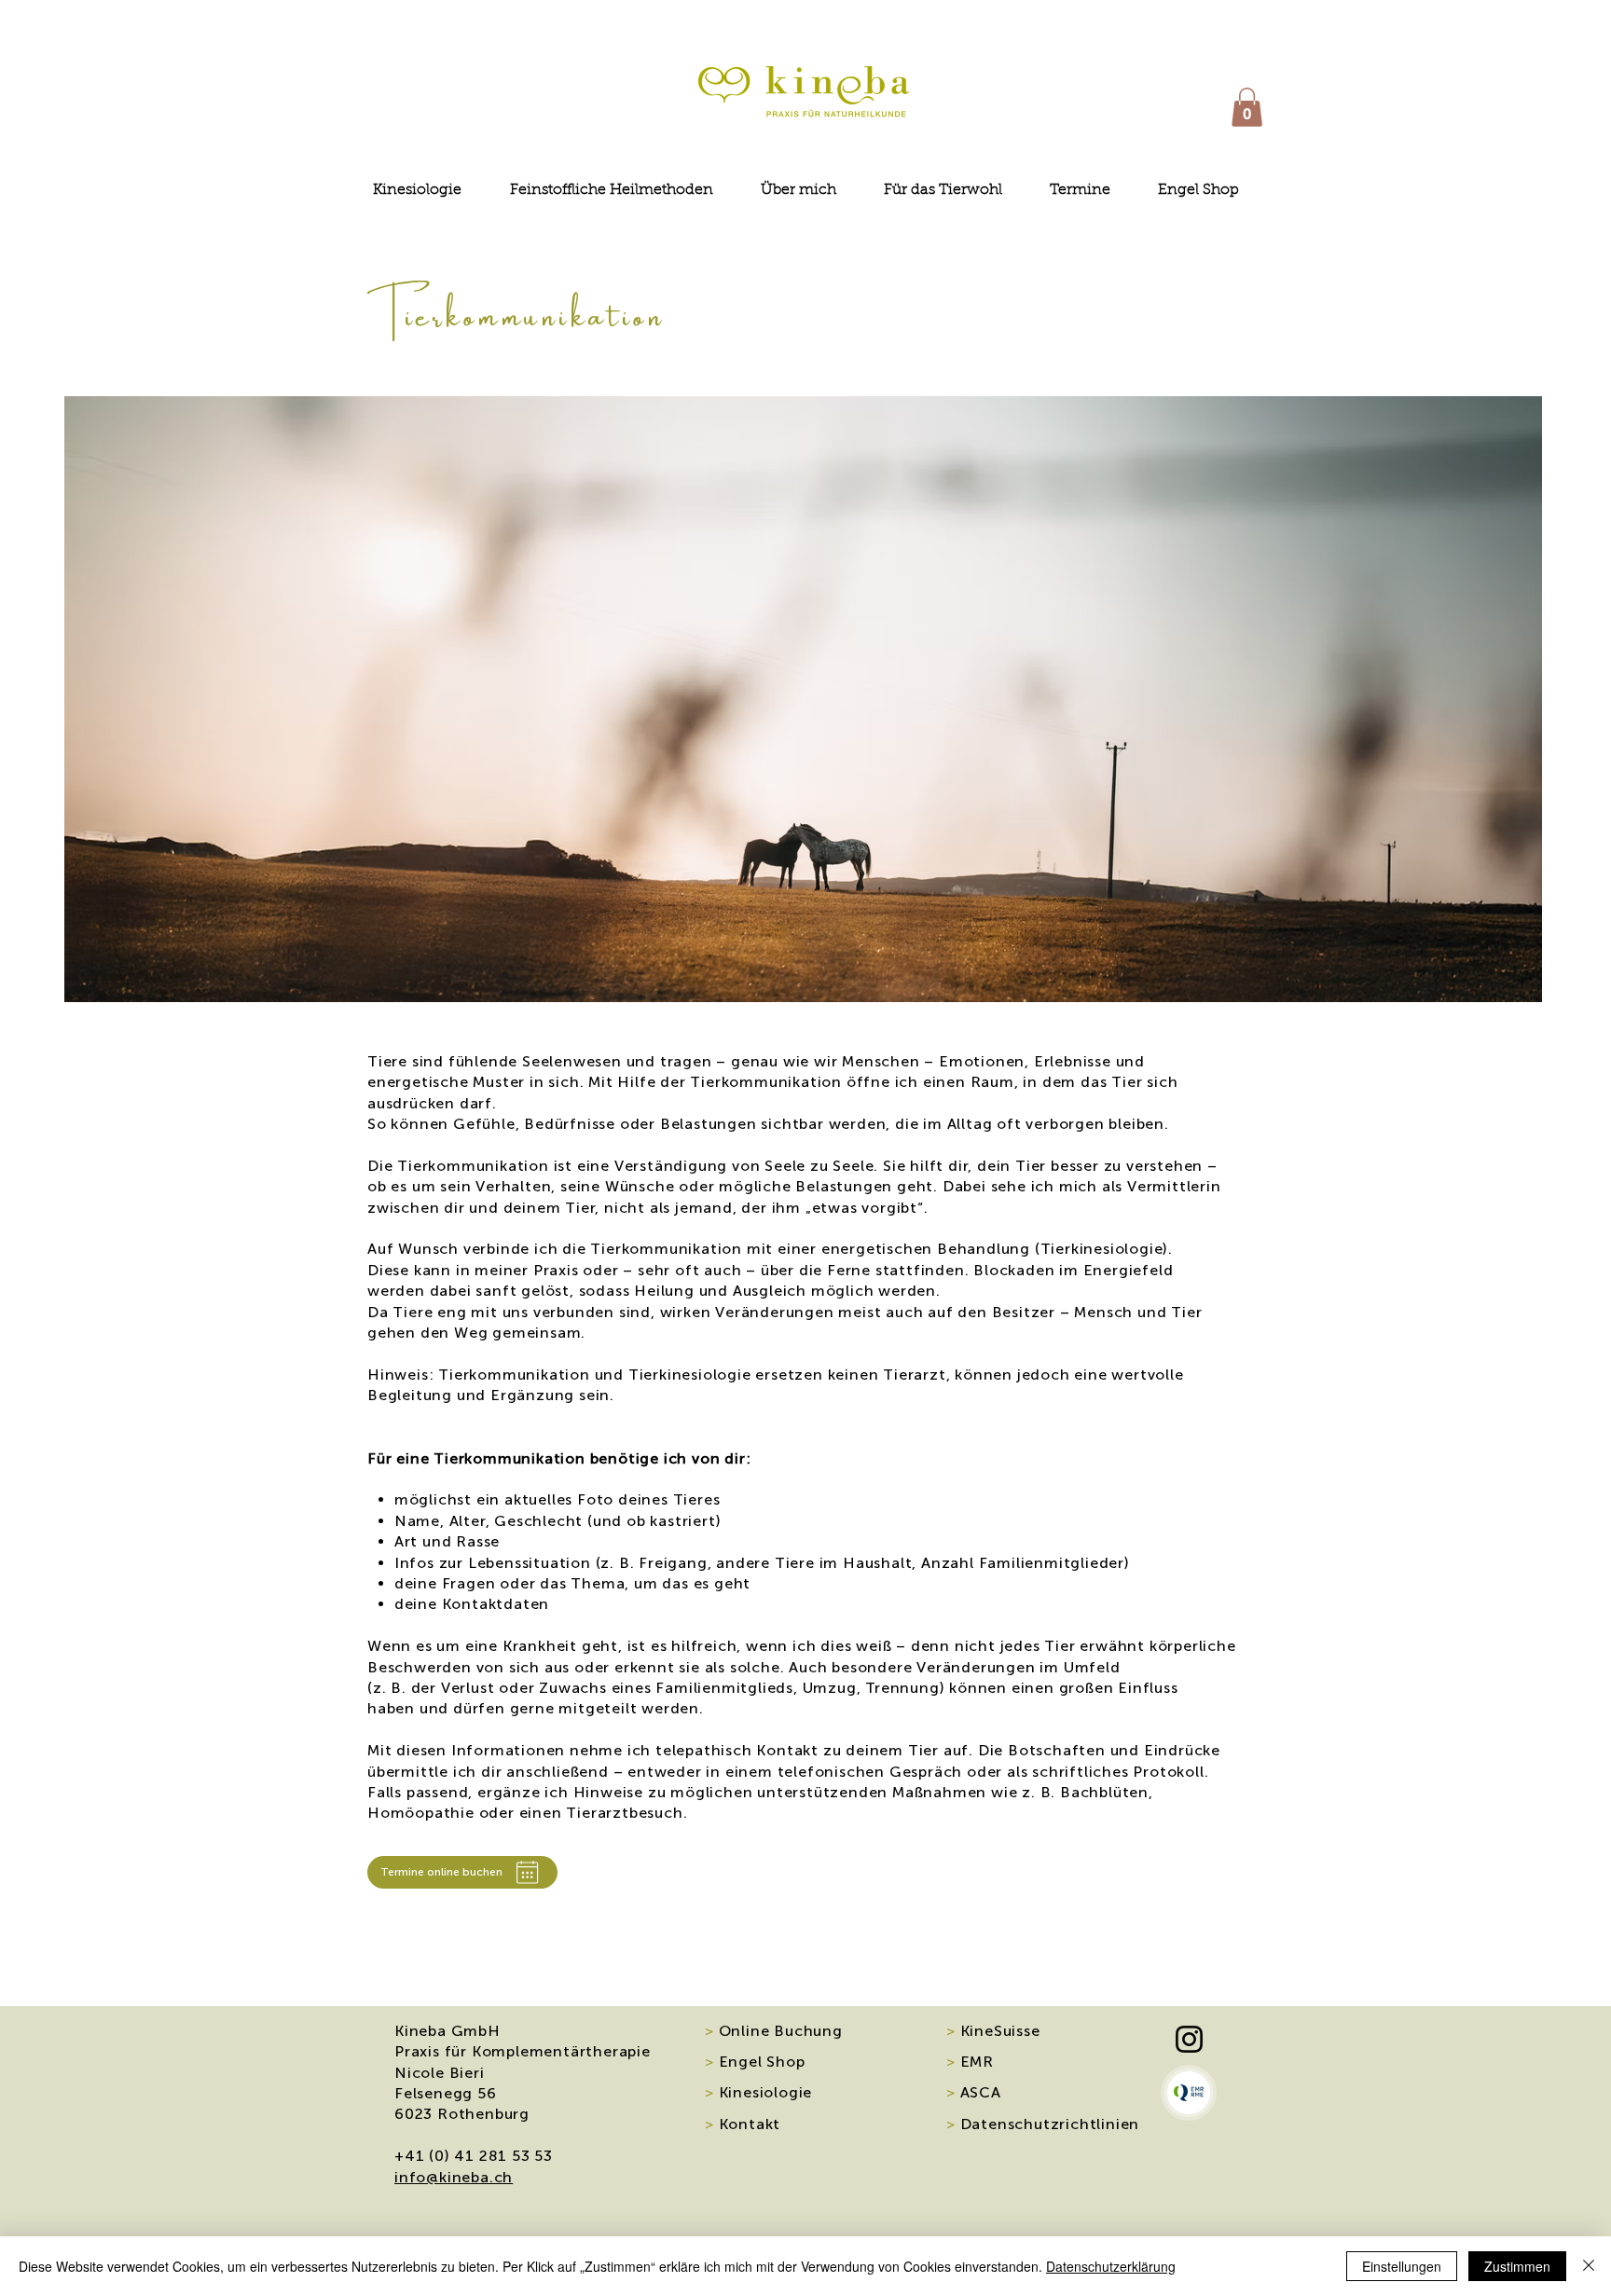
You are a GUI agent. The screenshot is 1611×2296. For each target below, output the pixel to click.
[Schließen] (1589, 2266)
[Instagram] (1189, 2039)
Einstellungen (1402, 2266)
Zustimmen (1517, 2266)
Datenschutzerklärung (1111, 2266)
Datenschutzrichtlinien (1043, 2124)
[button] (1247, 107)
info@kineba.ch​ (454, 2177)
